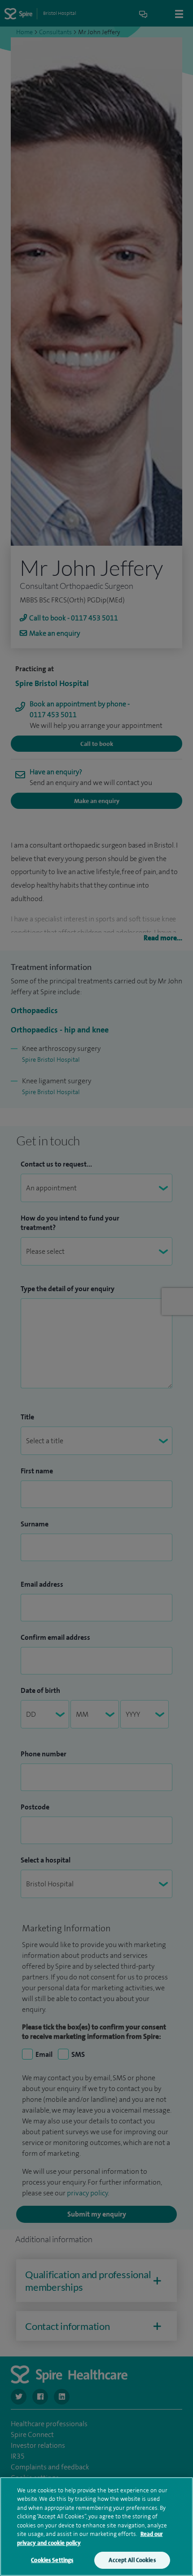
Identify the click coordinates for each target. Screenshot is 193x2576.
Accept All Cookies (132, 2560)
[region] (96, 2527)
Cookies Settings (52, 2560)
